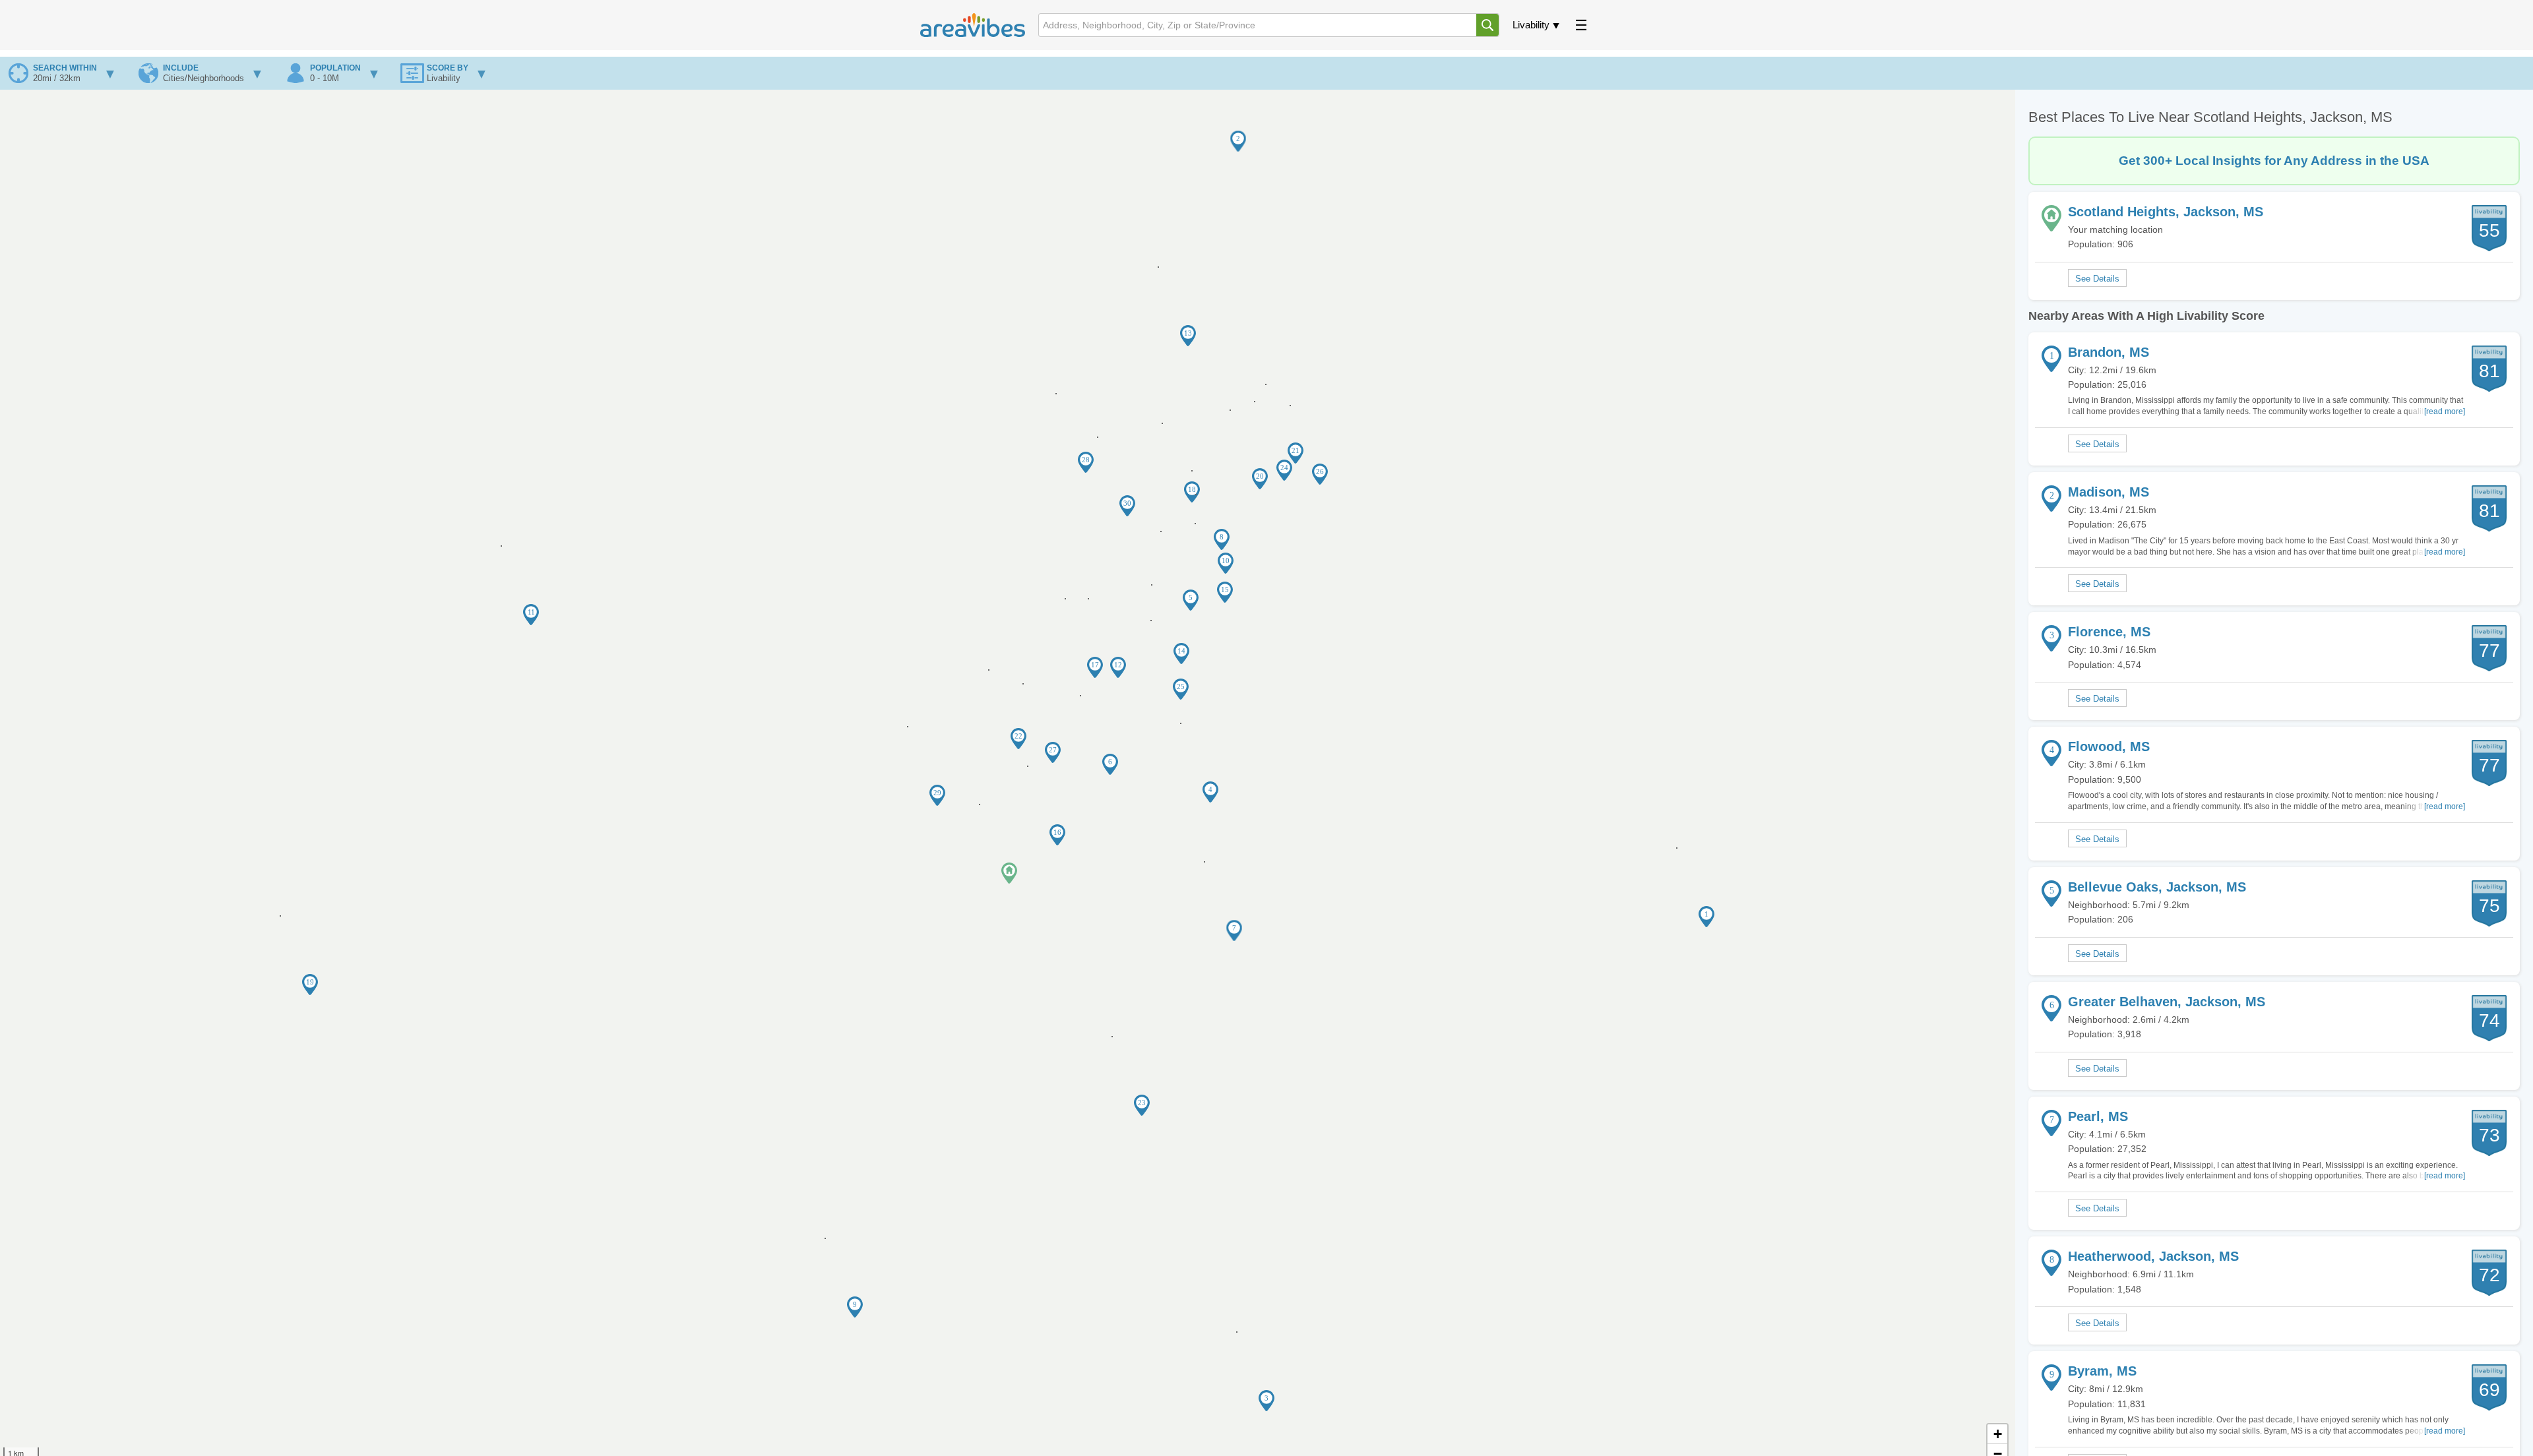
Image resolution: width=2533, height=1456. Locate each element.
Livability (1531, 25)
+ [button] (1998, 1434)
